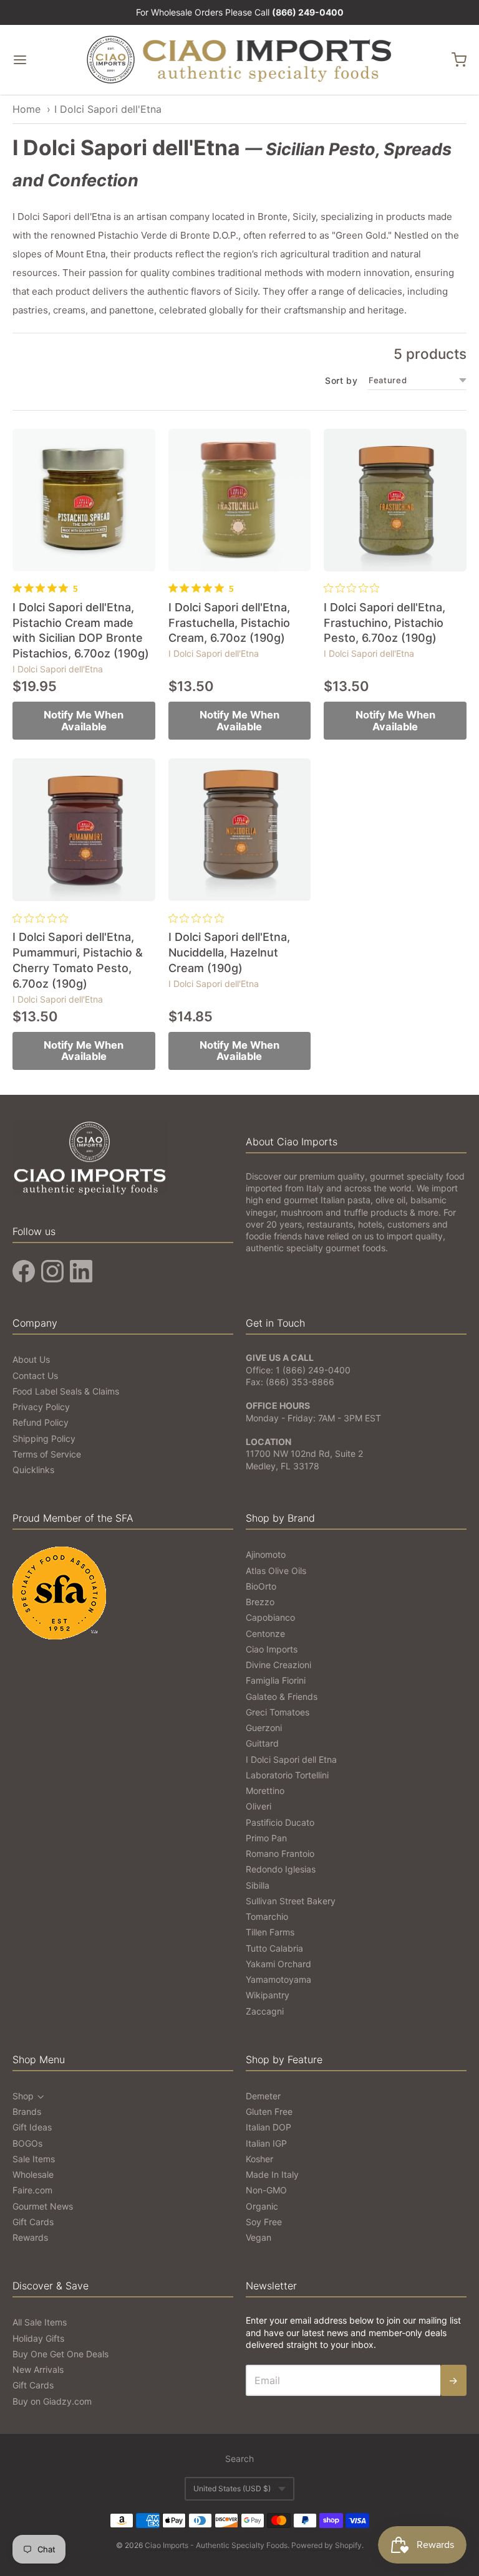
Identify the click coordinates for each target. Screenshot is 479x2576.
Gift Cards (33, 2222)
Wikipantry (268, 1995)
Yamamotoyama (278, 1979)
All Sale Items (40, 2322)
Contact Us (35, 1376)
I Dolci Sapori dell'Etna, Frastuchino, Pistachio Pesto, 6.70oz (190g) (385, 623)
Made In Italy (272, 2174)
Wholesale (33, 2174)
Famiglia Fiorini (276, 1680)
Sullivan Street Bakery (291, 1901)
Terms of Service (47, 1454)
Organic (262, 2206)
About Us (31, 1359)
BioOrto (261, 1586)
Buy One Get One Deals (60, 2354)
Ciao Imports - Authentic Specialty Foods (216, 2545)
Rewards (30, 2237)
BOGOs (27, 2143)
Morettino (265, 1791)
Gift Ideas (32, 2127)
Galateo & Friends (282, 1696)
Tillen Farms (270, 1932)
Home (27, 109)
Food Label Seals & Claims (66, 1391)
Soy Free (264, 2222)
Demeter (263, 2096)
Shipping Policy (44, 1438)
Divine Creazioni (278, 1665)
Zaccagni (265, 2011)
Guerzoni (264, 1728)
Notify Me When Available (84, 721)
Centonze (265, 1634)
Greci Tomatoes (278, 1712)
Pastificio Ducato (280, 1822)
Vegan (259, 2237)
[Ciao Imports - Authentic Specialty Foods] (239, 60)
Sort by (341, 381)
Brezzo (260, 1602)
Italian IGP (266, 2143)
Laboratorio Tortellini (287, 1775)
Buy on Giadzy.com (52, 2401)
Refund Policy (41, 1422)
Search (239, 2459)
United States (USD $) (232, 2488)
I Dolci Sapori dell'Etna (108, 109)
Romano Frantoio (280, 1853)
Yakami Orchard (278, 1964)
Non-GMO (266, 2190)
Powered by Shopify (327, 2545)
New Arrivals (38, 2369)
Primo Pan (266, 1838)
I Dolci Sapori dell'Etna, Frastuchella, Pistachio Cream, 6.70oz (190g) (229, 623)
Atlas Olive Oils (276, 1571)
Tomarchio (267, 1916)
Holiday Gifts (38, 2338)
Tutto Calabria (274, 1948)
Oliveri (259, 1806)
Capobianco (270, 1617)
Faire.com (32, 2190)
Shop (23, 2096)
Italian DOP (269, 2127)
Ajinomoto (266, 1554)
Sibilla (258, 1885)
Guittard (262, 1743)
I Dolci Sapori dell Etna (291, 1759)
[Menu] (48, 60)
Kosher (259, 2159)
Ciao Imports (272, 1649)
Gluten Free (269, 2111)
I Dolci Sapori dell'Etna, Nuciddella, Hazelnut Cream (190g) (229, 952)
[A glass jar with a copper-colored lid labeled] (395, 500)
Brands (27, 2111)
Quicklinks (33, 1470)
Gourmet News (43, 2206)
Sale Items (34, 2159)
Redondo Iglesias (281, 1869)
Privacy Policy (41, 1407)
